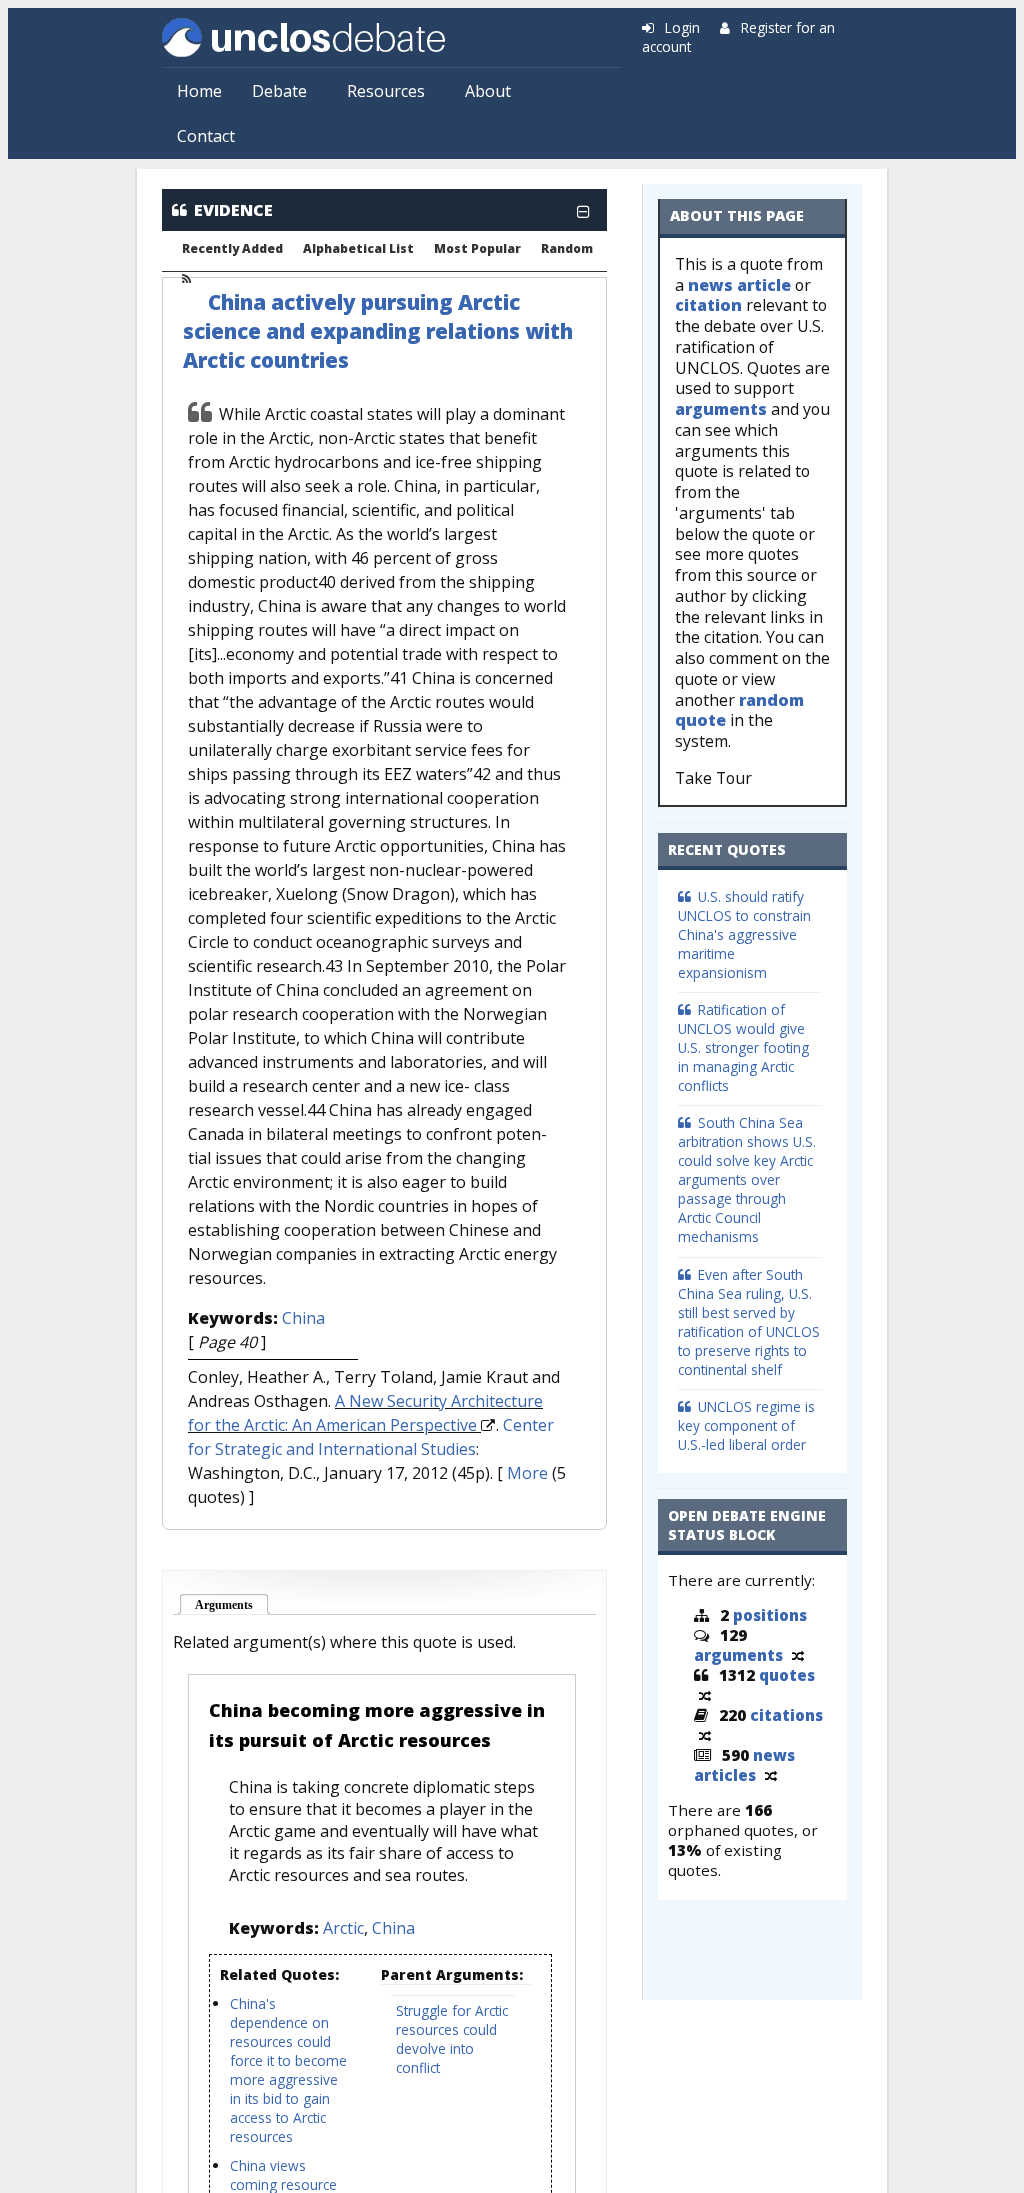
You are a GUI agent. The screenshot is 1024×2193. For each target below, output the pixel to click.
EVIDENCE (233, 210)
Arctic (343, 1928)
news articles (744, 1765)
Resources (386, 91)
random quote (739, 710)
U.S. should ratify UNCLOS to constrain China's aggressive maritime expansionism (744, 934)
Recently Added (232, 249)
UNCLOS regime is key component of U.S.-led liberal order (746, 1425)
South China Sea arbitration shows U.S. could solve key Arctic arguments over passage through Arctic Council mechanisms (747, 1179)
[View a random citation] (705, 1735)
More (527, 1473)
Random (567, 249)
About (488, 91)
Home (199, 91)
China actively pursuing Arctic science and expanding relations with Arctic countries (378, 331)
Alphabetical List (358, 249)
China (303, 1318)
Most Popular (477, 249)
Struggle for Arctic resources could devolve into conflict (452, 2039)
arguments (721, 409)
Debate (279, 91)
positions (770, 1615)
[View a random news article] (771, 1775)
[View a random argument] (798, 1655)
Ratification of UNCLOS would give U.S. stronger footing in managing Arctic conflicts (743, 1047)
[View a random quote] (705, 1695)
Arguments (232, 1605)
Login (682, 27)
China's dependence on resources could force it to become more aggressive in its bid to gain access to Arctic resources (288, 2070)
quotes (787, 1675)
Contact (206, 136)
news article (739, 285)
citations (786, 1715)
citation (708, 305)
